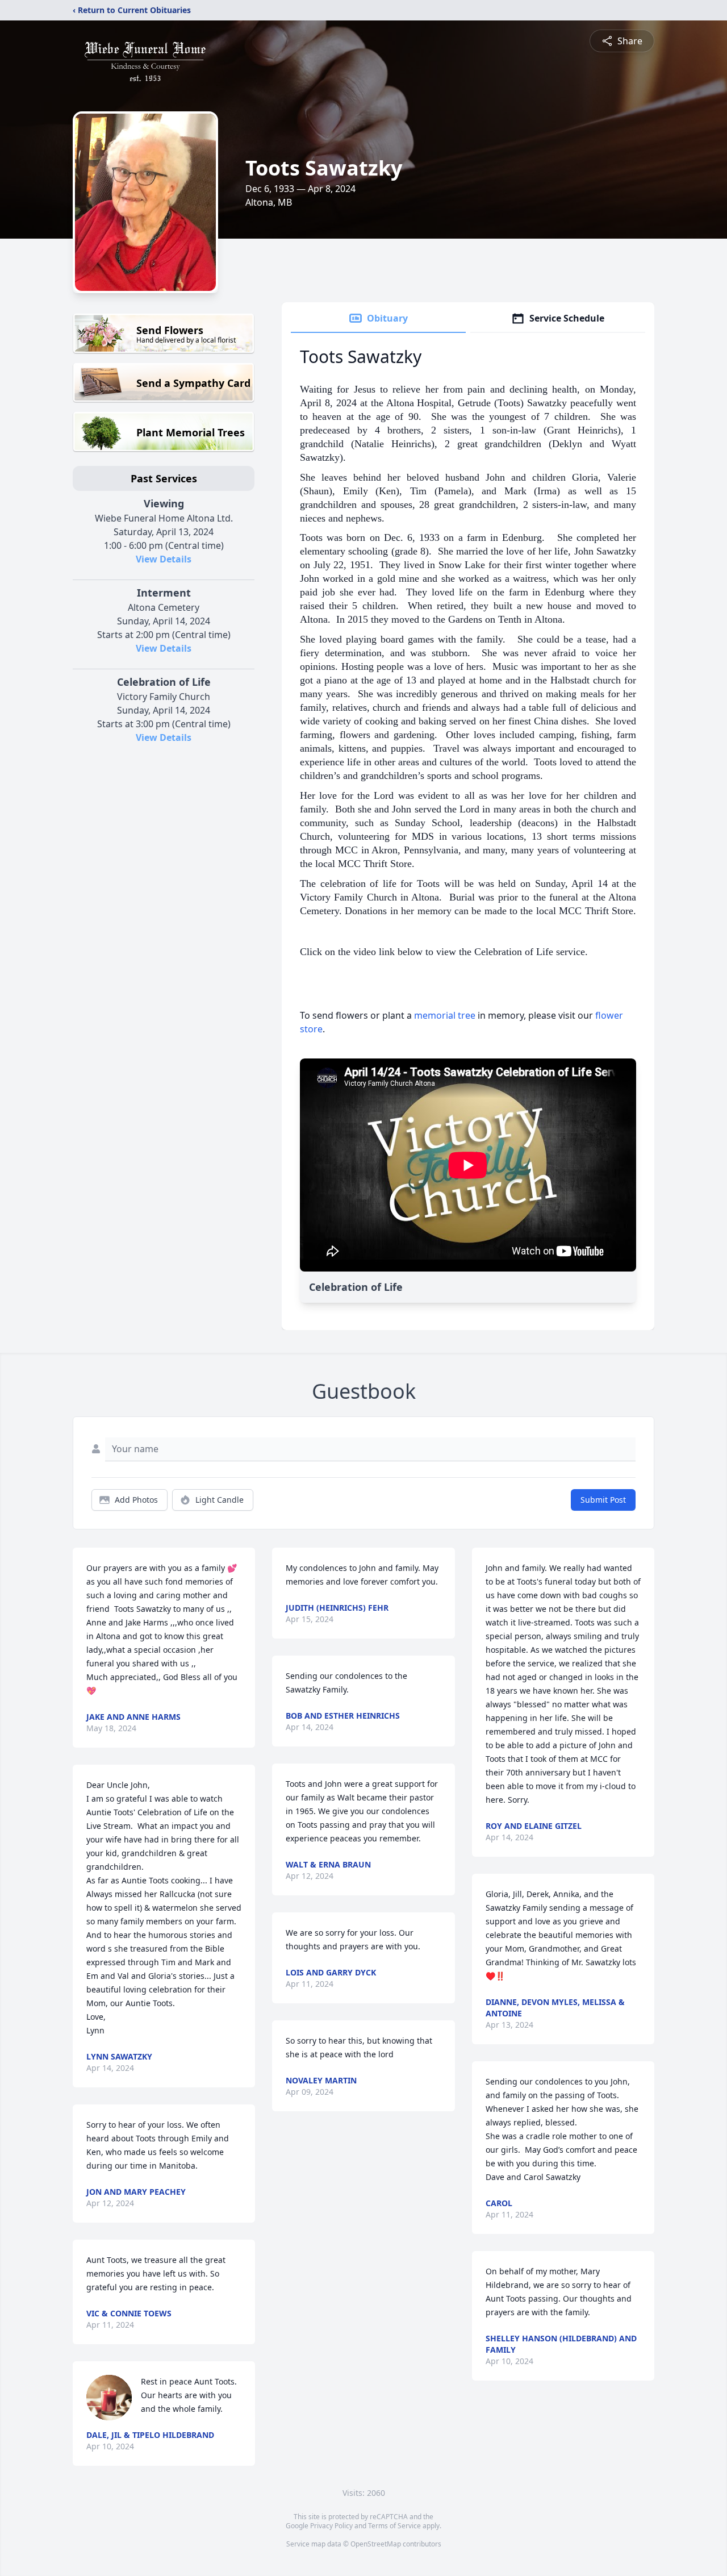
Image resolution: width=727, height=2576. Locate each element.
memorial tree (445, 1015)
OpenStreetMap (376, 2544)
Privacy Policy (331, 2526)
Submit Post (603, 1500)
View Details (164, 559)
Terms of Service (394, 2526)
